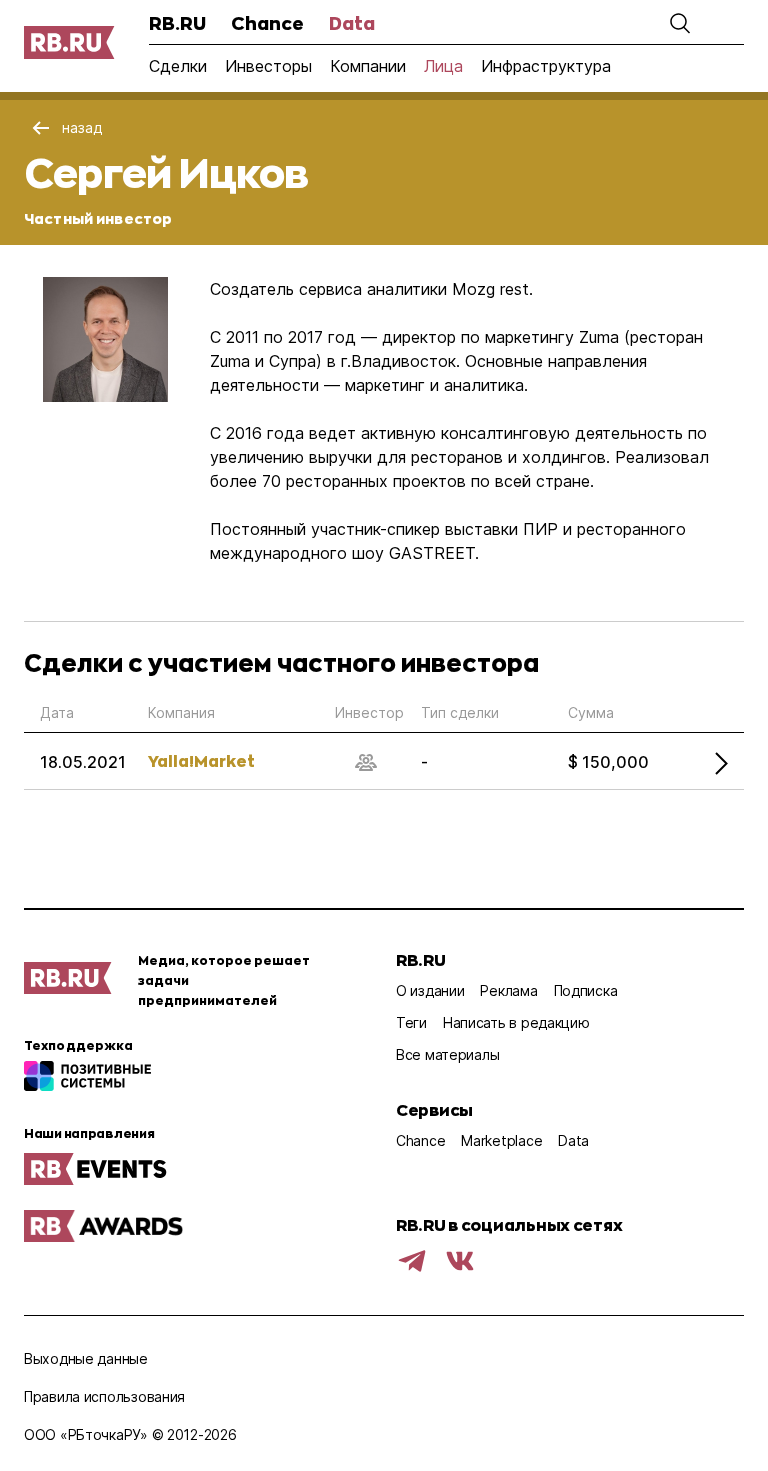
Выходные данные (86, 1358)
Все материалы (447, 1054)
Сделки (178, 66)
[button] (680, 23)
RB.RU (177, 23)
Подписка (586, 990)
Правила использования (104, 1396)
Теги (411, 1022)
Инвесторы (268, 66)
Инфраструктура (546, 66)
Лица (443, 66)
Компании (368, 66)
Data (352, 23)
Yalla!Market (201, 760)
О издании (430, 990)
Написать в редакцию (516, 1022)
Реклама (508, 990)
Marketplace (501, 1140)
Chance (267, 23)
